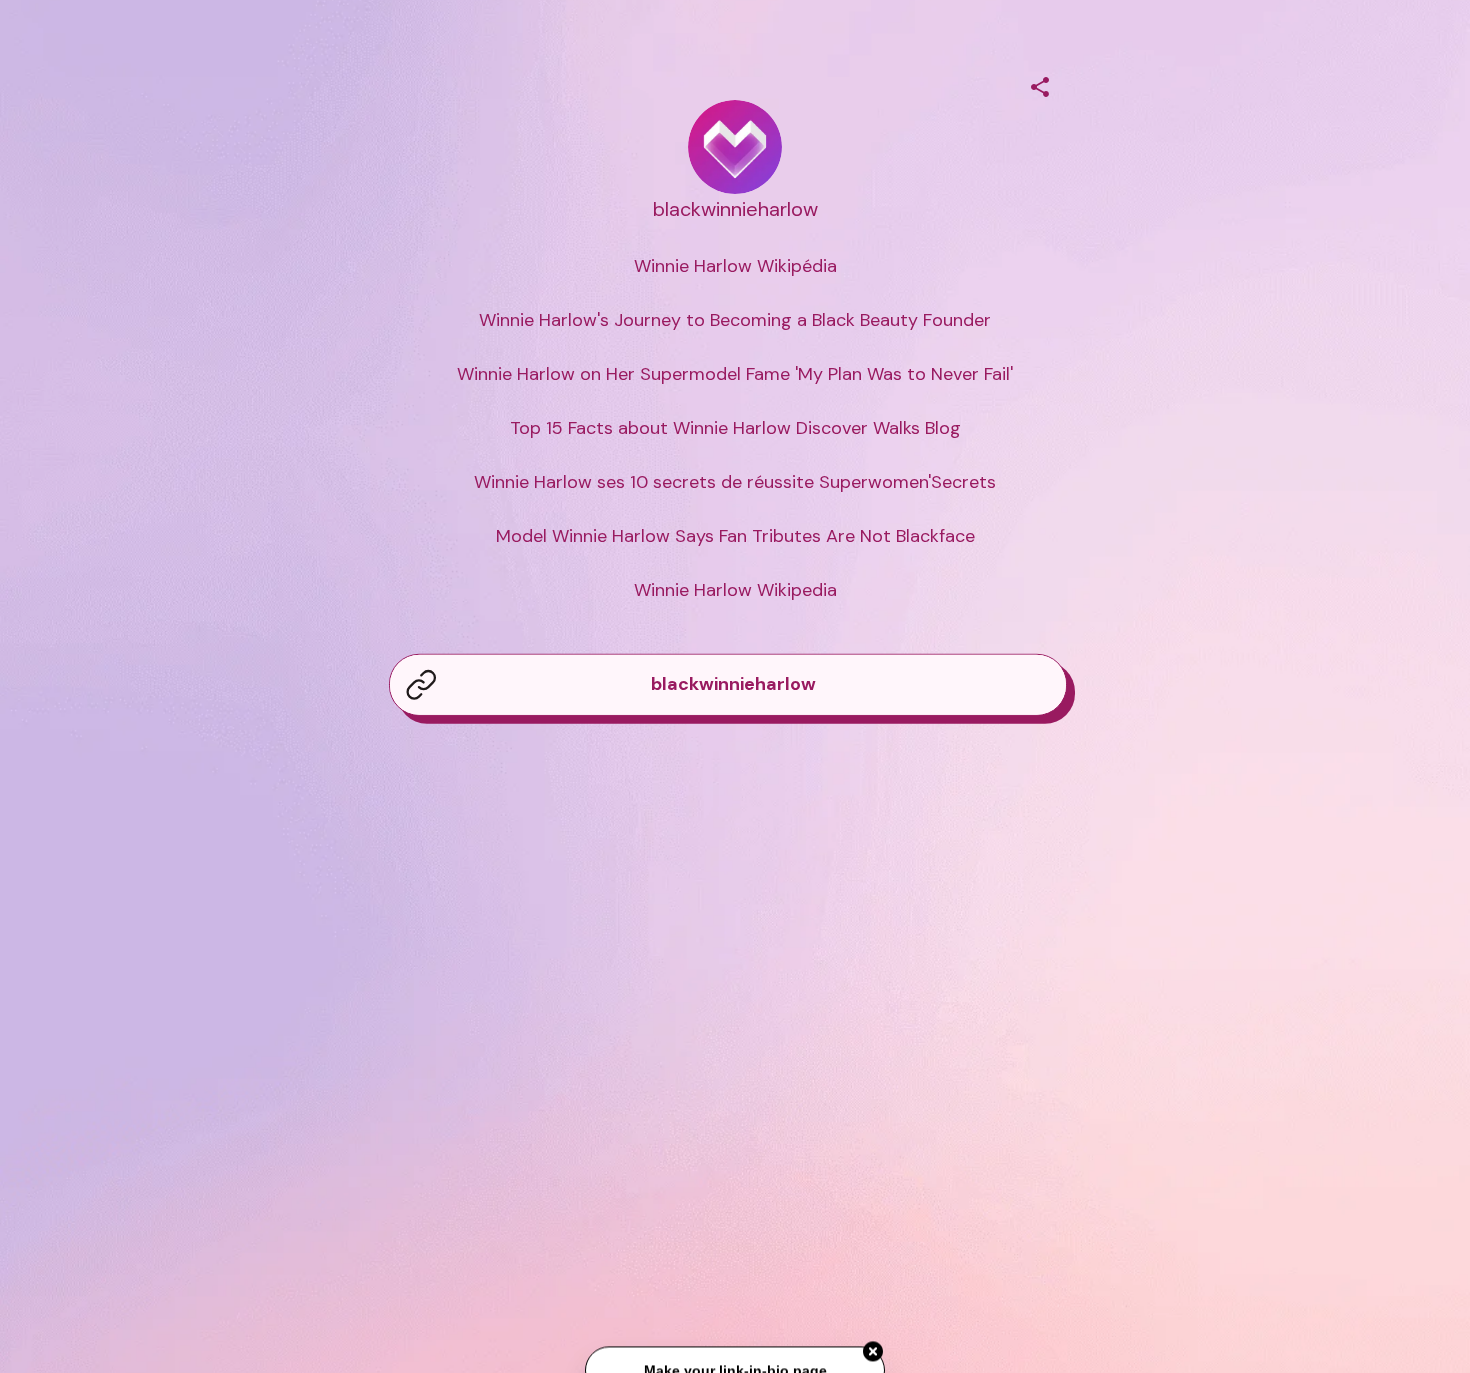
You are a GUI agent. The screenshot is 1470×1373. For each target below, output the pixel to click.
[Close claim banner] (873, 1350)
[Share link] (1040, 84)
